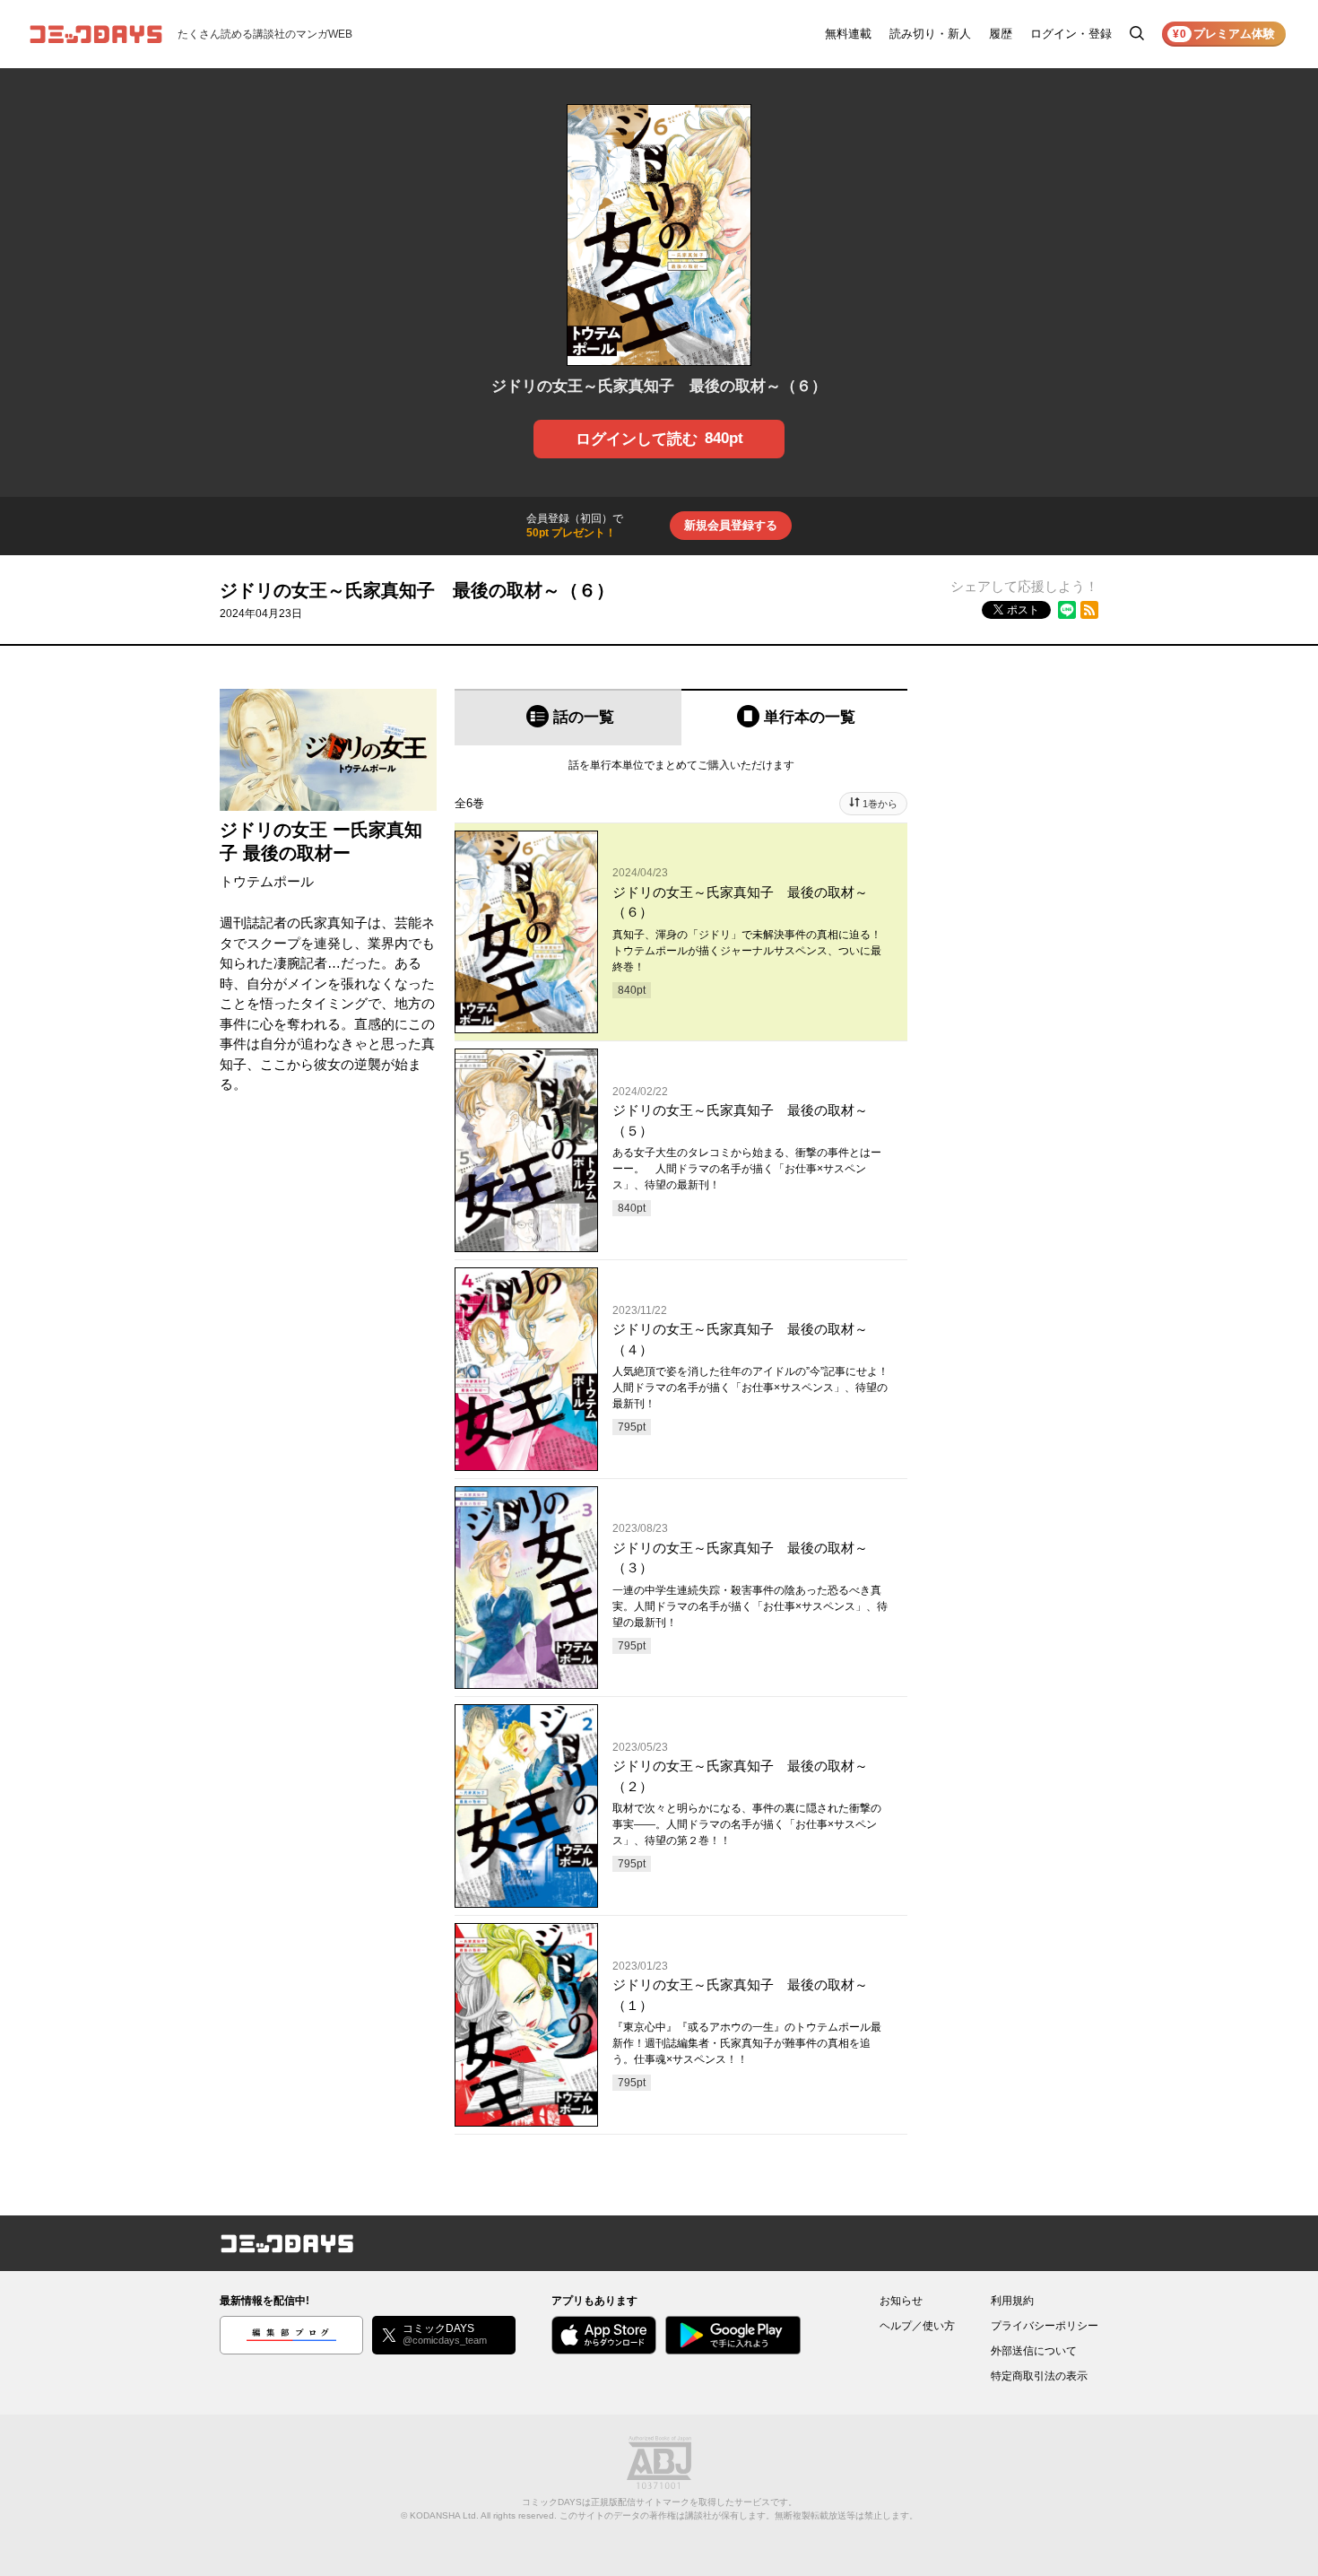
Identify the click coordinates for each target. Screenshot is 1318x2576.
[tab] (568, 717)
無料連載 (848, 34)
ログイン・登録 (1071, 34)
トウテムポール (267, 881)
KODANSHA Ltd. (444, 2515)
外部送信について (1034, 2351)
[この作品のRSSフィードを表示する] (1089, 610)
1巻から (880, 804)
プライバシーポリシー (1045, 2326)
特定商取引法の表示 (1039, 2376)
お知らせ (901, 2301)
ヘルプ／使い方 (917, 2326)
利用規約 (1012, 2301)
